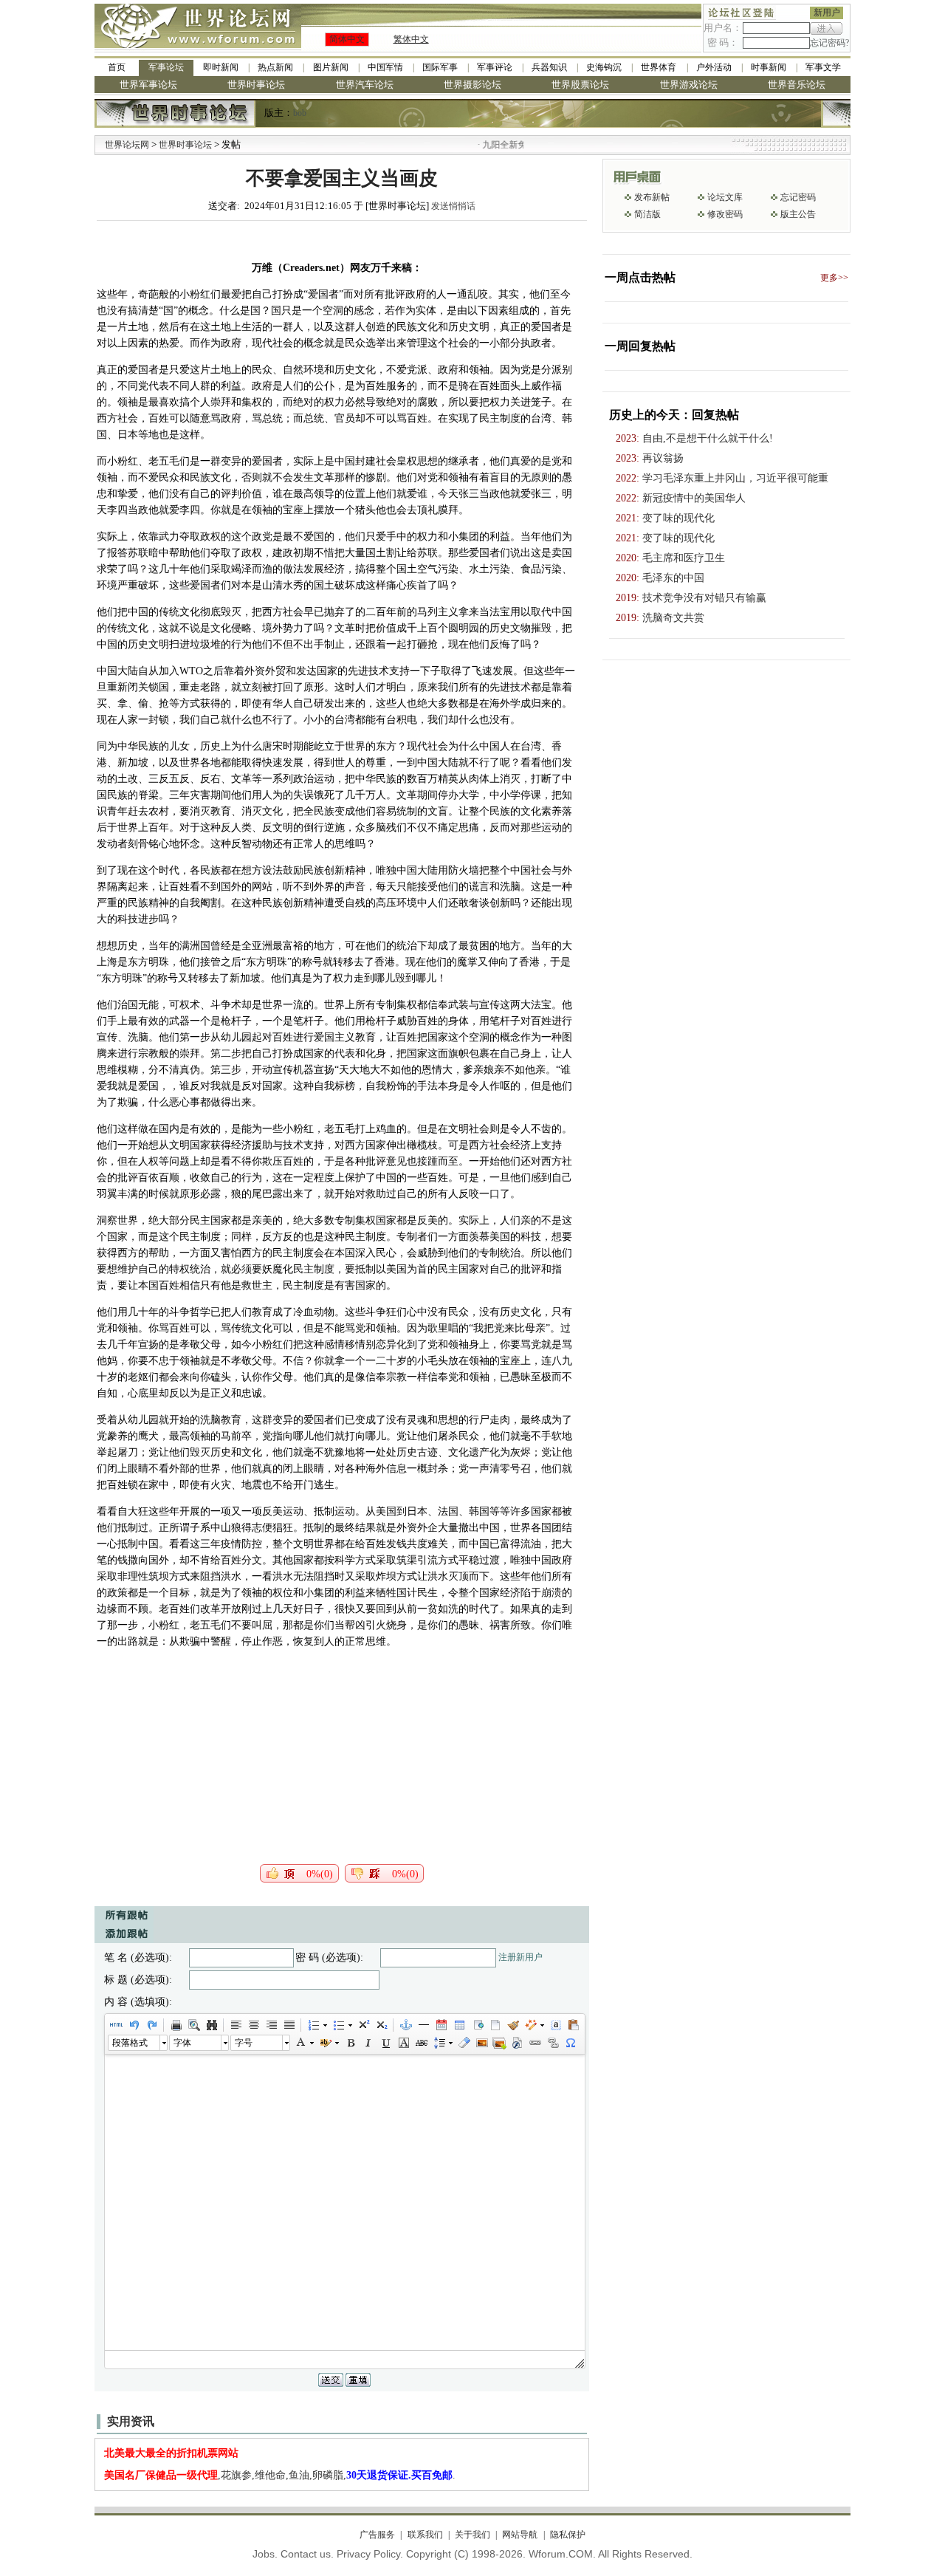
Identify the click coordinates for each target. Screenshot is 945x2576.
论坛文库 (725, 197)
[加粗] (350, 2043)
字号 (244, 2043)
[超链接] (535, 2043)
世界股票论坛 (580, 85)
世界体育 (659, 67)
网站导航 (520, 2535)
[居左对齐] (236, 2025)
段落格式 (130, 2043)
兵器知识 (549, 67)
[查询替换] (211, 2025)
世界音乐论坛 (797, 85)
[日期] (441, 2025)
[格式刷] (512, 2025)
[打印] (176, 2025)
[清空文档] (495, 2025)
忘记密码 (798, 197)
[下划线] (385, 2043)
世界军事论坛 (148, 85)
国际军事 (440, 67)
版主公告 (798, 214)
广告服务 (377, 2535)
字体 (182, 2043)
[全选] (555, 2025)
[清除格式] (464, 2043)
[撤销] (134, 2025)
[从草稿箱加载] (573, 2025)
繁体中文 (411, 39)
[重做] (151, 2025)
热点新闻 (275, 67)
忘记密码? (829, 43)
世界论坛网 (127, 145)
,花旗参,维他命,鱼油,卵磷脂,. (280, 2475)
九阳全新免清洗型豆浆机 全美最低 (515, 145)
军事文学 (823, 67)
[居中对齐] (253, 2025)
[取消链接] (552, 2043)
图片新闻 (331, 67)
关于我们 (472, 2535)
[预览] (193, 2025)
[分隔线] (423, 2025)
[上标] (363, 2025)
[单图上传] (481, 2043)
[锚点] (405, 2025)
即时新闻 (221, 67)
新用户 (827, 13)
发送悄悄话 (453, 206)
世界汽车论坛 (365, 85)
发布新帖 (652, 197)
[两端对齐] (289, 2025)
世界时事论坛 (256, 85)
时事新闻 (769, 67)
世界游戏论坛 (689, 85)
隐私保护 (567, 2535)
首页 (117, 67)
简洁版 (647, 214)
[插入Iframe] (477, 2025)
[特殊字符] (570, 2043)
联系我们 (425, 2535)
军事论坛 (166, 67)
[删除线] (421, 2043)
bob (300, 113)
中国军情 (385, 67)
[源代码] (116, 2025)
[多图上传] (499, 2043)
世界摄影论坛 (472, 85)
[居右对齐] (271, 2025)
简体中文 (347, 39)
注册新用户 (520, 1957)
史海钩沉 (604, 67)
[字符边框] (403, 2043)
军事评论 (495, 67)
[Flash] (517, 2043)
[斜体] (368, 2043)
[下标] (381, 2025)
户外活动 (714, 67)
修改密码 (725, 214)
